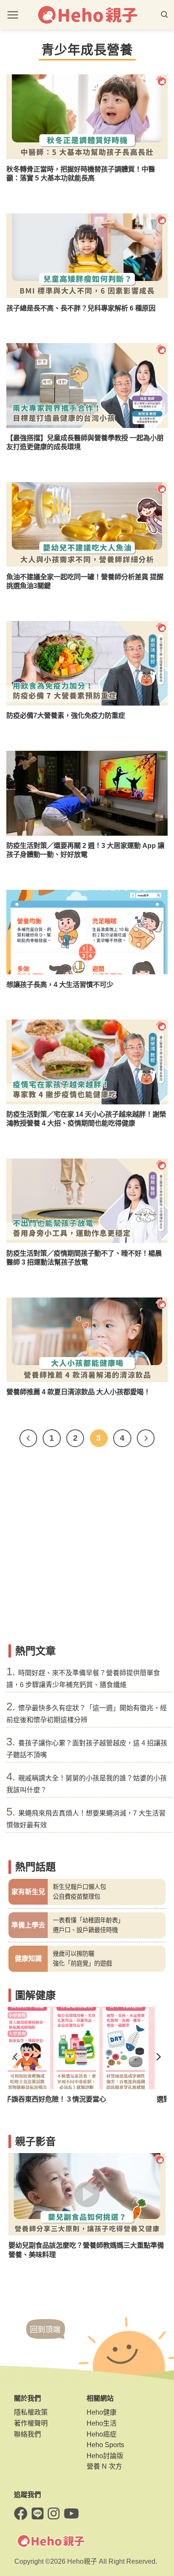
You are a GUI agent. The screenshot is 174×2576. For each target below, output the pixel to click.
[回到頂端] (46, 2337)
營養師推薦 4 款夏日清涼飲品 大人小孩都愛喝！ (78, 1392)
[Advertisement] (87, 1549)
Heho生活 (102, 2423)
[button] (13, 15)
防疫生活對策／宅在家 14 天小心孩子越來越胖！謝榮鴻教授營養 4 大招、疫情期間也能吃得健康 (86, 1119)
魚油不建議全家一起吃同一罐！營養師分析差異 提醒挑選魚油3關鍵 (85, 581)
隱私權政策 (31, 2412)
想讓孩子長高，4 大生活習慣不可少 (60, 984)
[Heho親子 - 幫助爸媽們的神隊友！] (87, 15)
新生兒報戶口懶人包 (79, 1887)
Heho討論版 (105, 2456)
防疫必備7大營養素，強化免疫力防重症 (66, 715)
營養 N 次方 (104, 2466)
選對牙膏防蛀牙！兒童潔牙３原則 (59, 2099)
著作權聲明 (31, 2423)
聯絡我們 (27, 2434)
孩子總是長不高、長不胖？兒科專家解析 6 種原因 (81, 308)
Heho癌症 (102, 2434)
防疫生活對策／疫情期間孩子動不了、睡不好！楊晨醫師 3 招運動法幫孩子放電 (84, 1258)
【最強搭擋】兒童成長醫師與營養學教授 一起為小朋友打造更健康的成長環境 (85, 442)
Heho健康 (102, 2412)
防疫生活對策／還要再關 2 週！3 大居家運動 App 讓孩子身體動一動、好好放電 (85, 850)
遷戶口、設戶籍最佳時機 (85, 1930)
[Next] (146, 1438)
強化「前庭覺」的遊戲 (82, 1963)
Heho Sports (105, 2445)
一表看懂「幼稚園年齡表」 (88, 1920)
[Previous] (28, 1438)
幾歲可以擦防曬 (73, 1954)
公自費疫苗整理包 (76, 1897)
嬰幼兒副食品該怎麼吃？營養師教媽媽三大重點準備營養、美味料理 (86, 2250)
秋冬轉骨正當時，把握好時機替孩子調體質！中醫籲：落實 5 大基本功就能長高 (81, 173)
